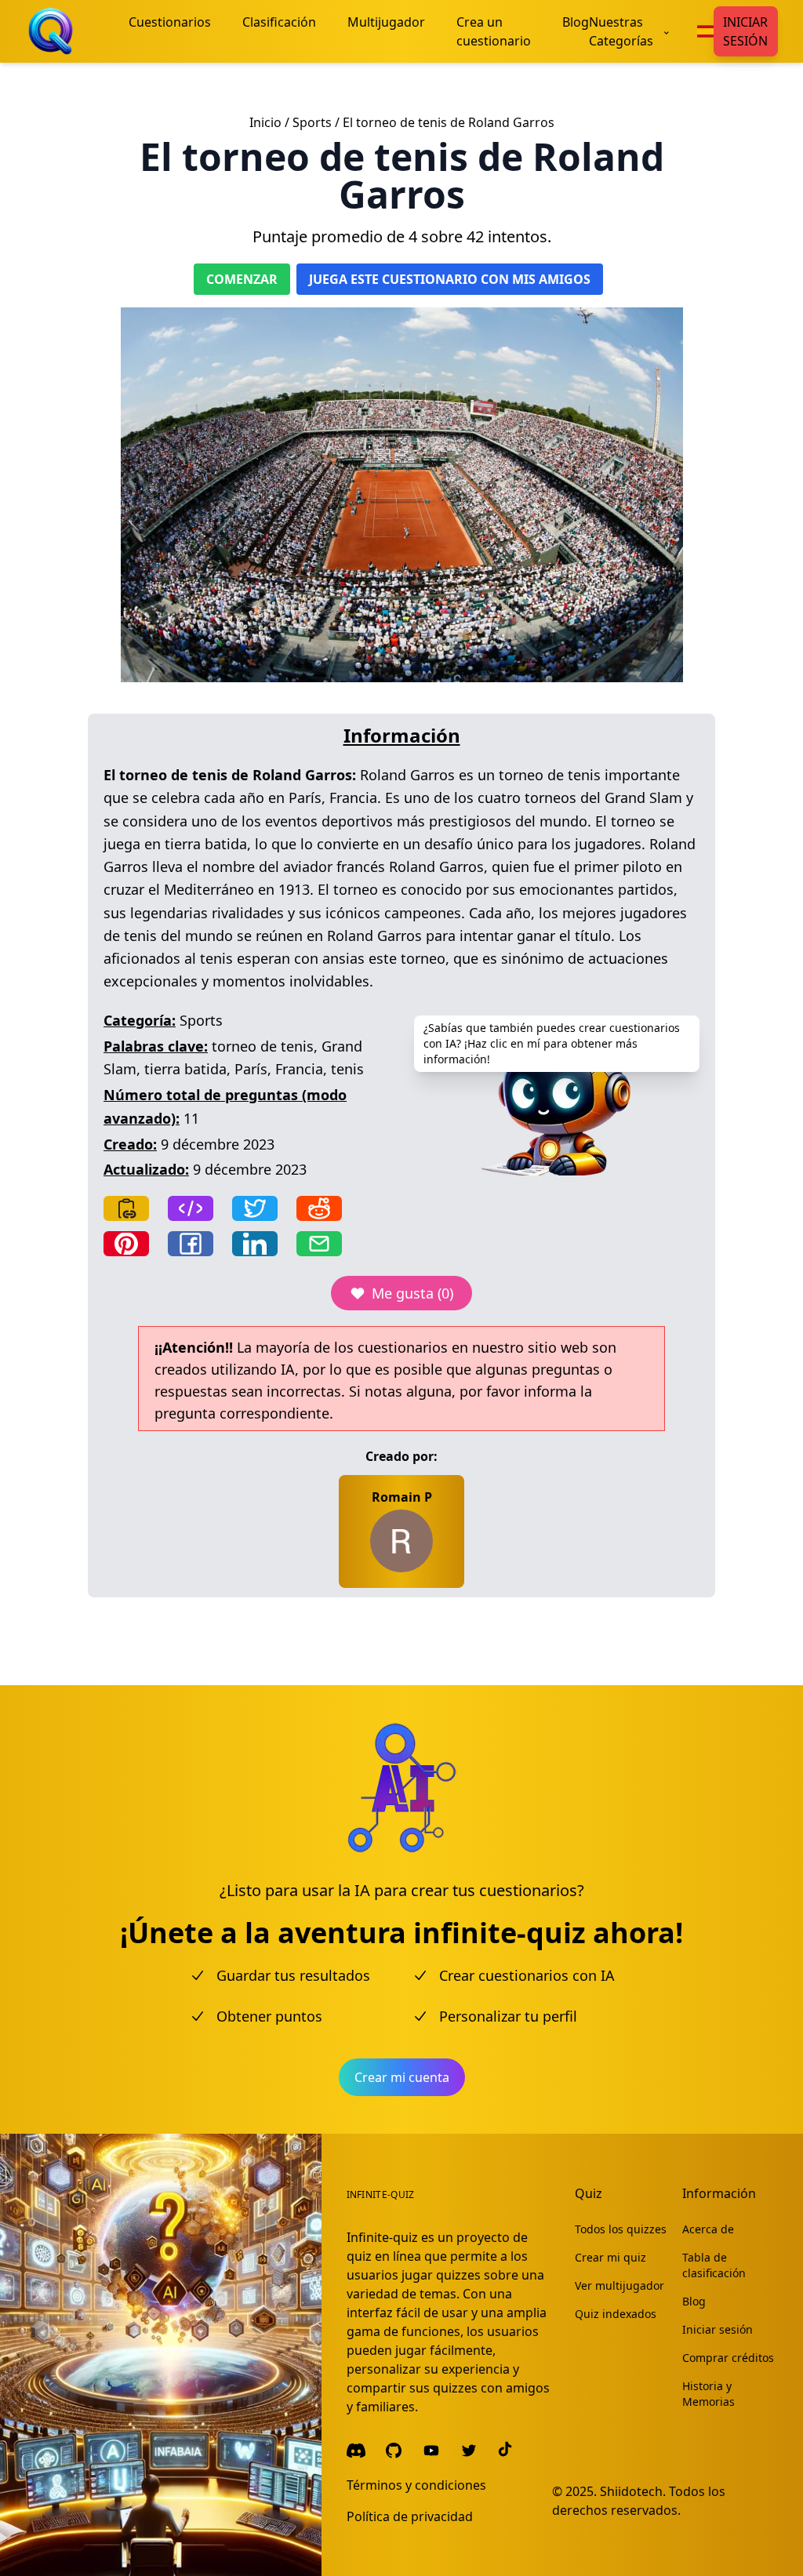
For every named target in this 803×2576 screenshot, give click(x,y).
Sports (312, 122)
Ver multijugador (620, 2285)
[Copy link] (126, 1208)
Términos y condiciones (416, 2485)
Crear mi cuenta (402, 2077)
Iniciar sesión (745, 31)
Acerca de (708, 2229)
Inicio (265, 122)
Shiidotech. (633, 2491)
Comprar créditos (728, 2358)
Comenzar (242, 279)
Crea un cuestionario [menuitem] (494, 31)
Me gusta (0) (412, 1293)
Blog (694, 2301)
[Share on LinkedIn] (255, 1244)
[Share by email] (319, 1244)
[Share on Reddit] (319, 1208)
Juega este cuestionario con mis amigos (450, 279)
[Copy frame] (191, 1208)
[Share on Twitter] (255, 1208)
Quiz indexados (616, 2314)
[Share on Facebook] (191, 1244)
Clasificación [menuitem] (279, 22)
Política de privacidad (410, 2516)
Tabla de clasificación (714, 2265)
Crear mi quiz (610, 2257)
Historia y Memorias (709, 2394)
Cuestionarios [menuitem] (170, 22)
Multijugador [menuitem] (386, 22)
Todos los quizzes (621, 2229)
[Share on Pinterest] (126, 1244)
